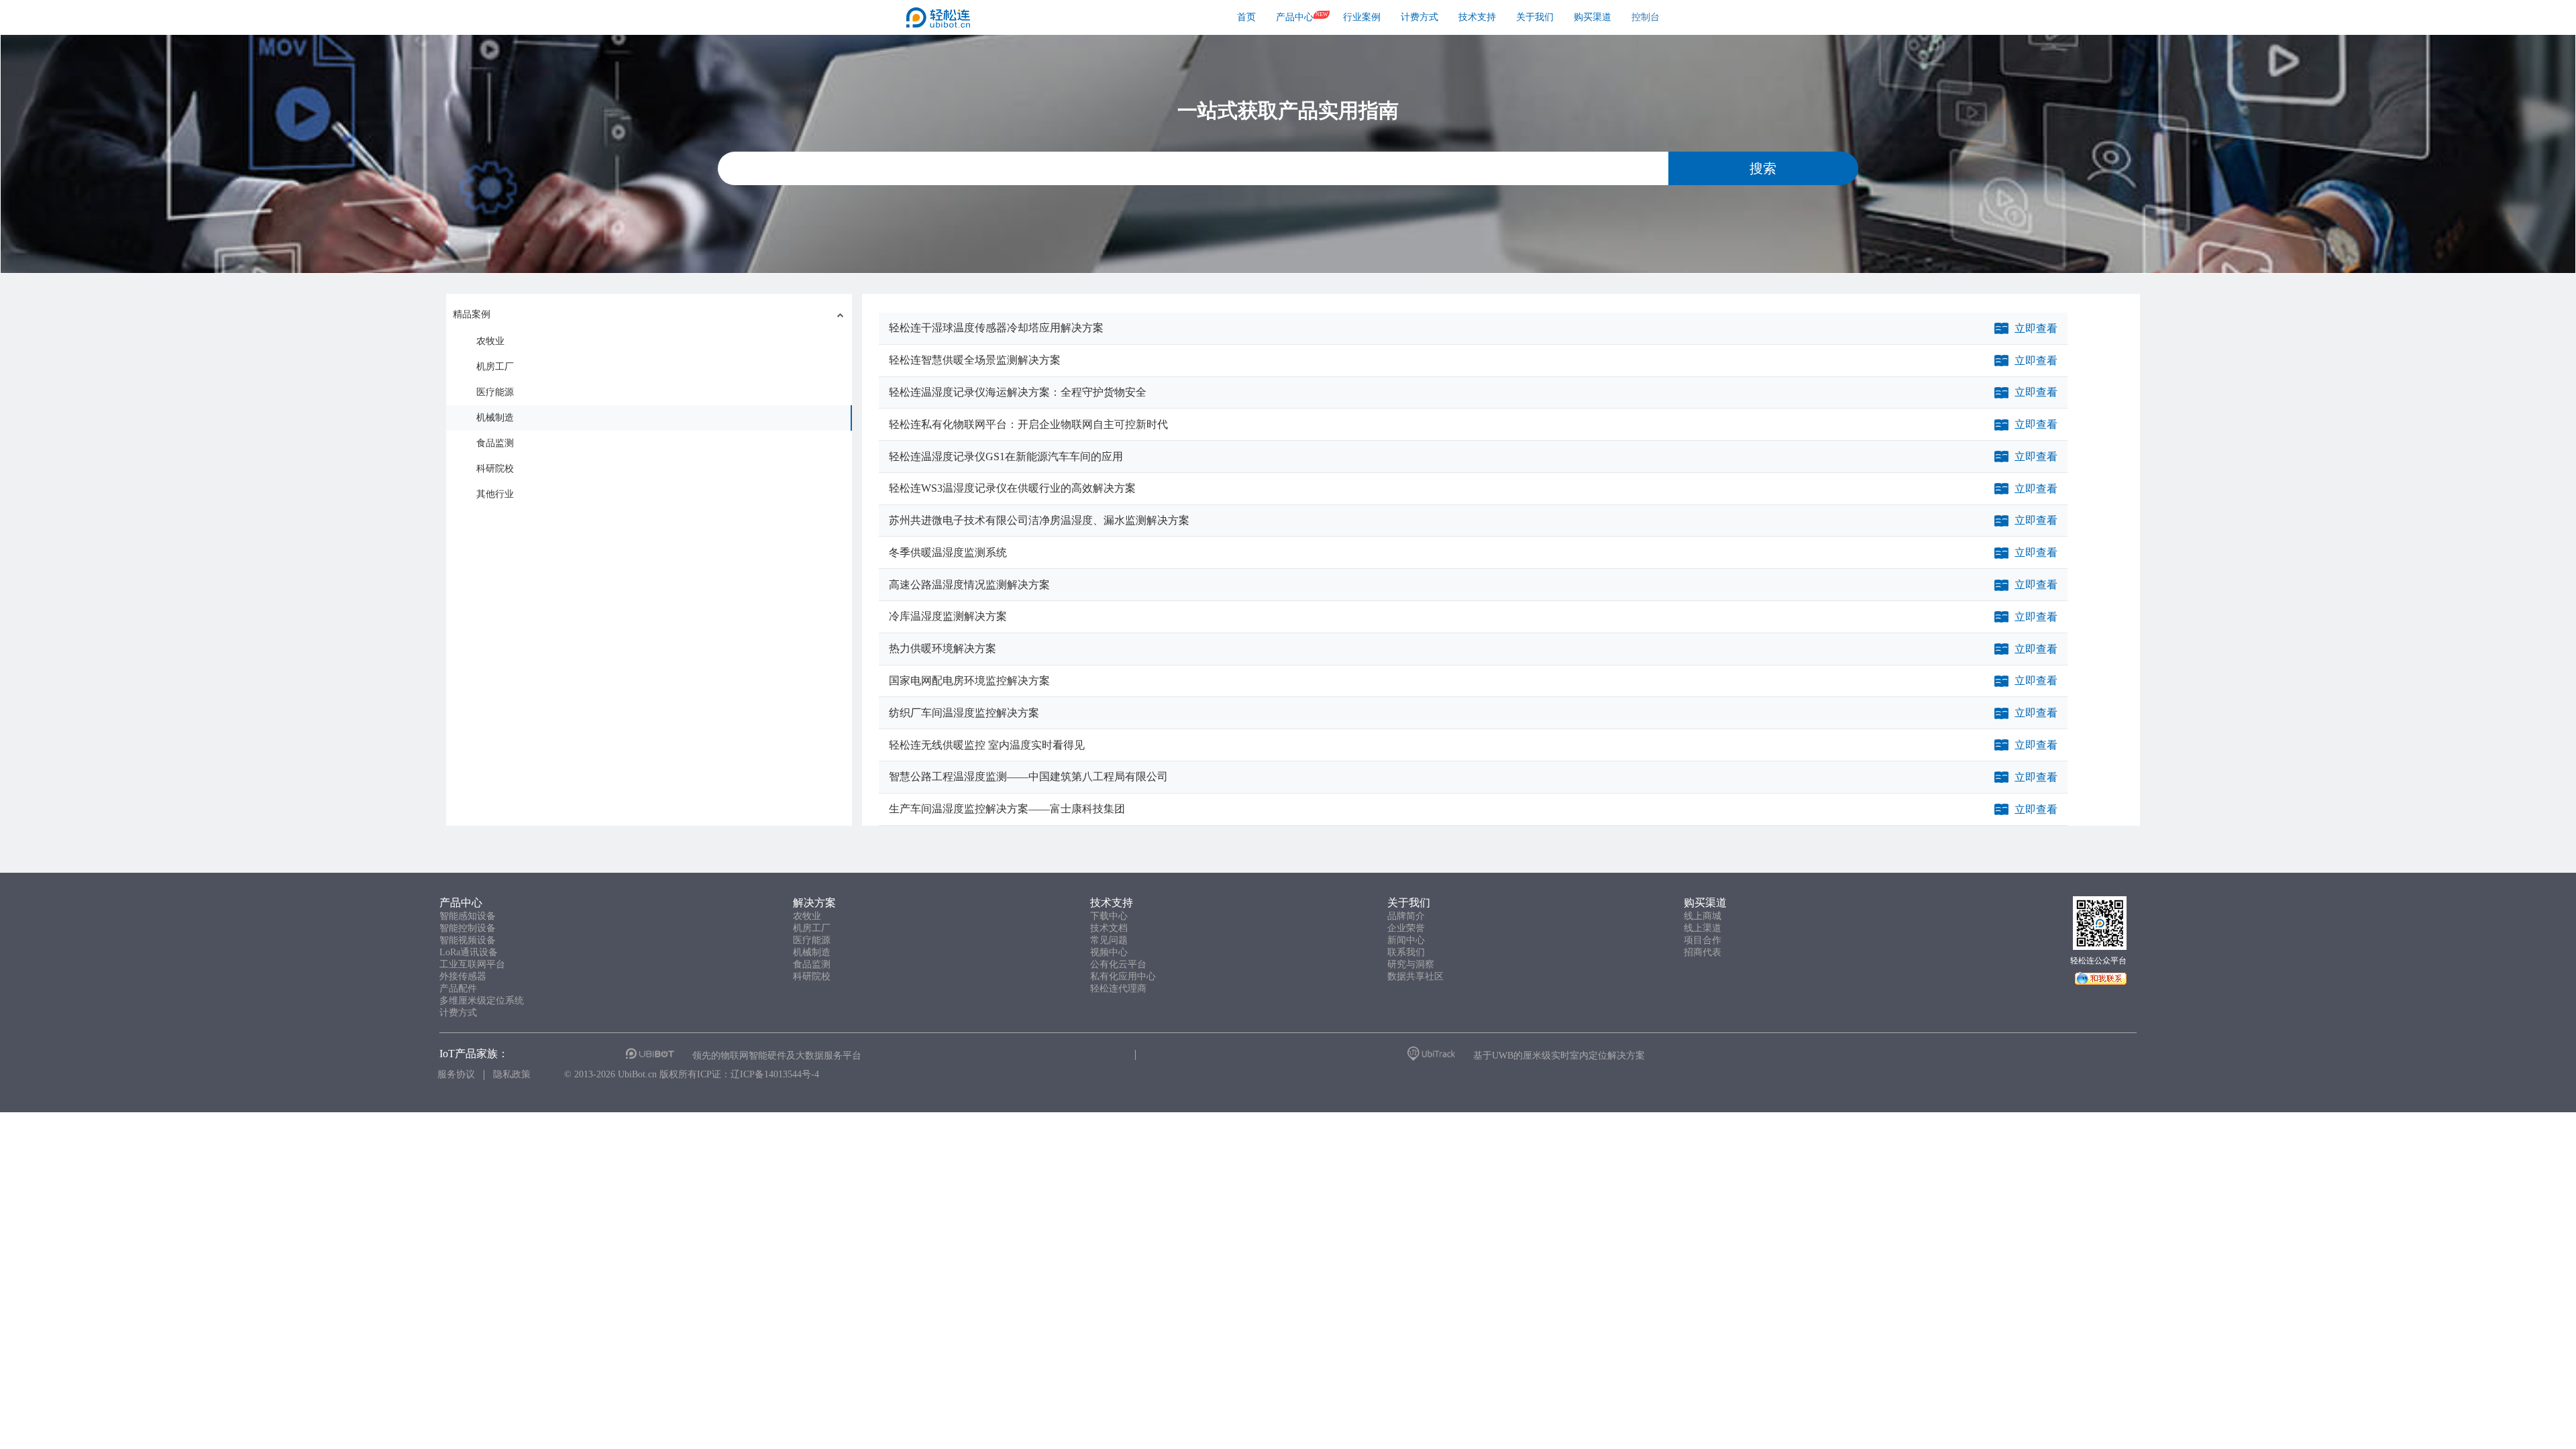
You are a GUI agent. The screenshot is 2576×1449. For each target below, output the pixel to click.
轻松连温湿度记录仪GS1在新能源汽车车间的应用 (1006, 457)
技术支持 (1477, 17)
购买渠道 (1593, 17)
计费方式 (1419, 17)
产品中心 (1295, 17)
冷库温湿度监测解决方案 (948, 616)
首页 (1246, 17)
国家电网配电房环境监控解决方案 (969, 681)
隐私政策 (512, 1074)
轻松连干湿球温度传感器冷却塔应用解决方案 (996, 328)
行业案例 (1362, 17)
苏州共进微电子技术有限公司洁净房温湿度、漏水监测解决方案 (1039, 520)
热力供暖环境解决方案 (943, 648)
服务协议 (456, 1074)
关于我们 (1535, 17)
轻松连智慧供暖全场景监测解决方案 (975, 360)
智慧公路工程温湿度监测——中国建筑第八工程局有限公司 (1028, 776)
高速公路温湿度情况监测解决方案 (969, 585)
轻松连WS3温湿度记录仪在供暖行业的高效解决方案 (1012, 488)
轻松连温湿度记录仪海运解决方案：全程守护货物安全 (1018, 392)
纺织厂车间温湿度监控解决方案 (964, 713)
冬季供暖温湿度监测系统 (948, 552)
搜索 (1763, 168)
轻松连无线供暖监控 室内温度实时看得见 (987, 745)
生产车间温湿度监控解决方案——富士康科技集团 (1007, 809)
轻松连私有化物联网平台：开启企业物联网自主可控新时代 (1028, 424)
